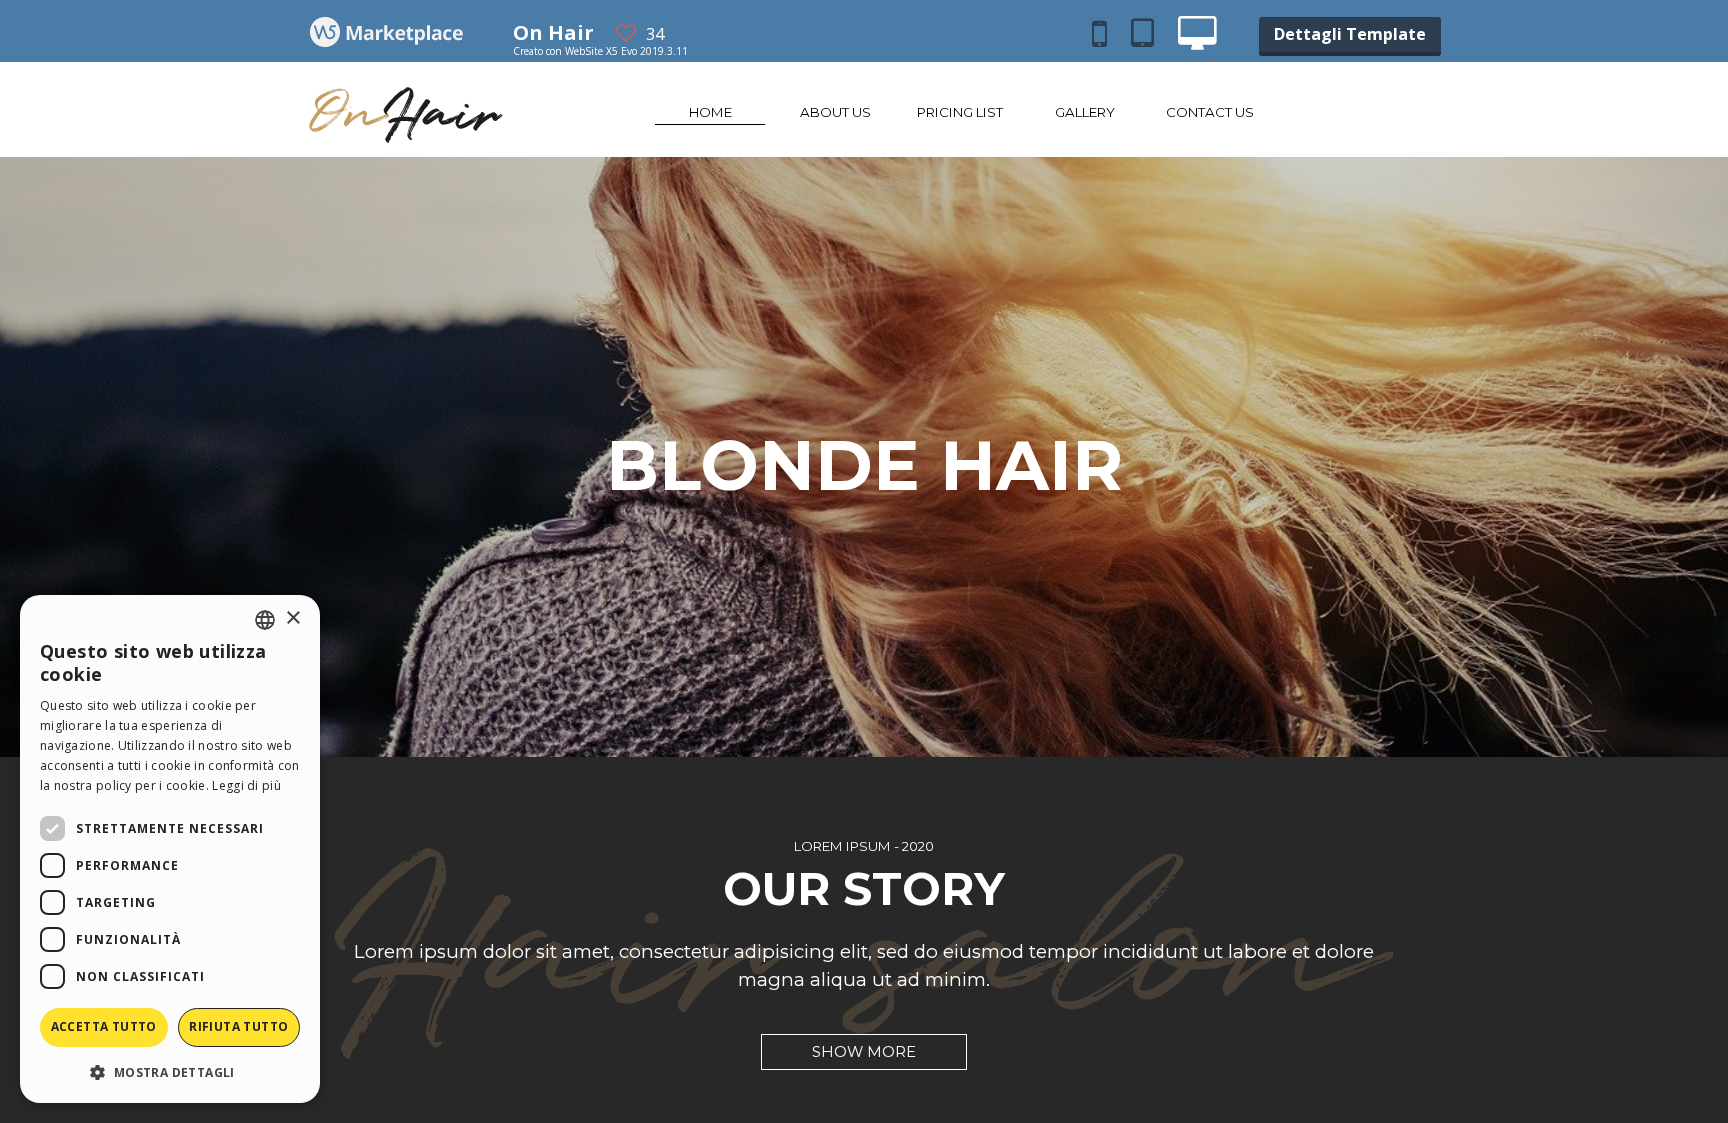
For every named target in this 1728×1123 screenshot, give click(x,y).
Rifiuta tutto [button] (238, 1026)
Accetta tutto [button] (104, 1026)
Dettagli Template (1350, 34)
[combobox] (265, 620)
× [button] (292, 618)
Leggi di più (246, 785)
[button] (170, 1071)
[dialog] (170, 849)
